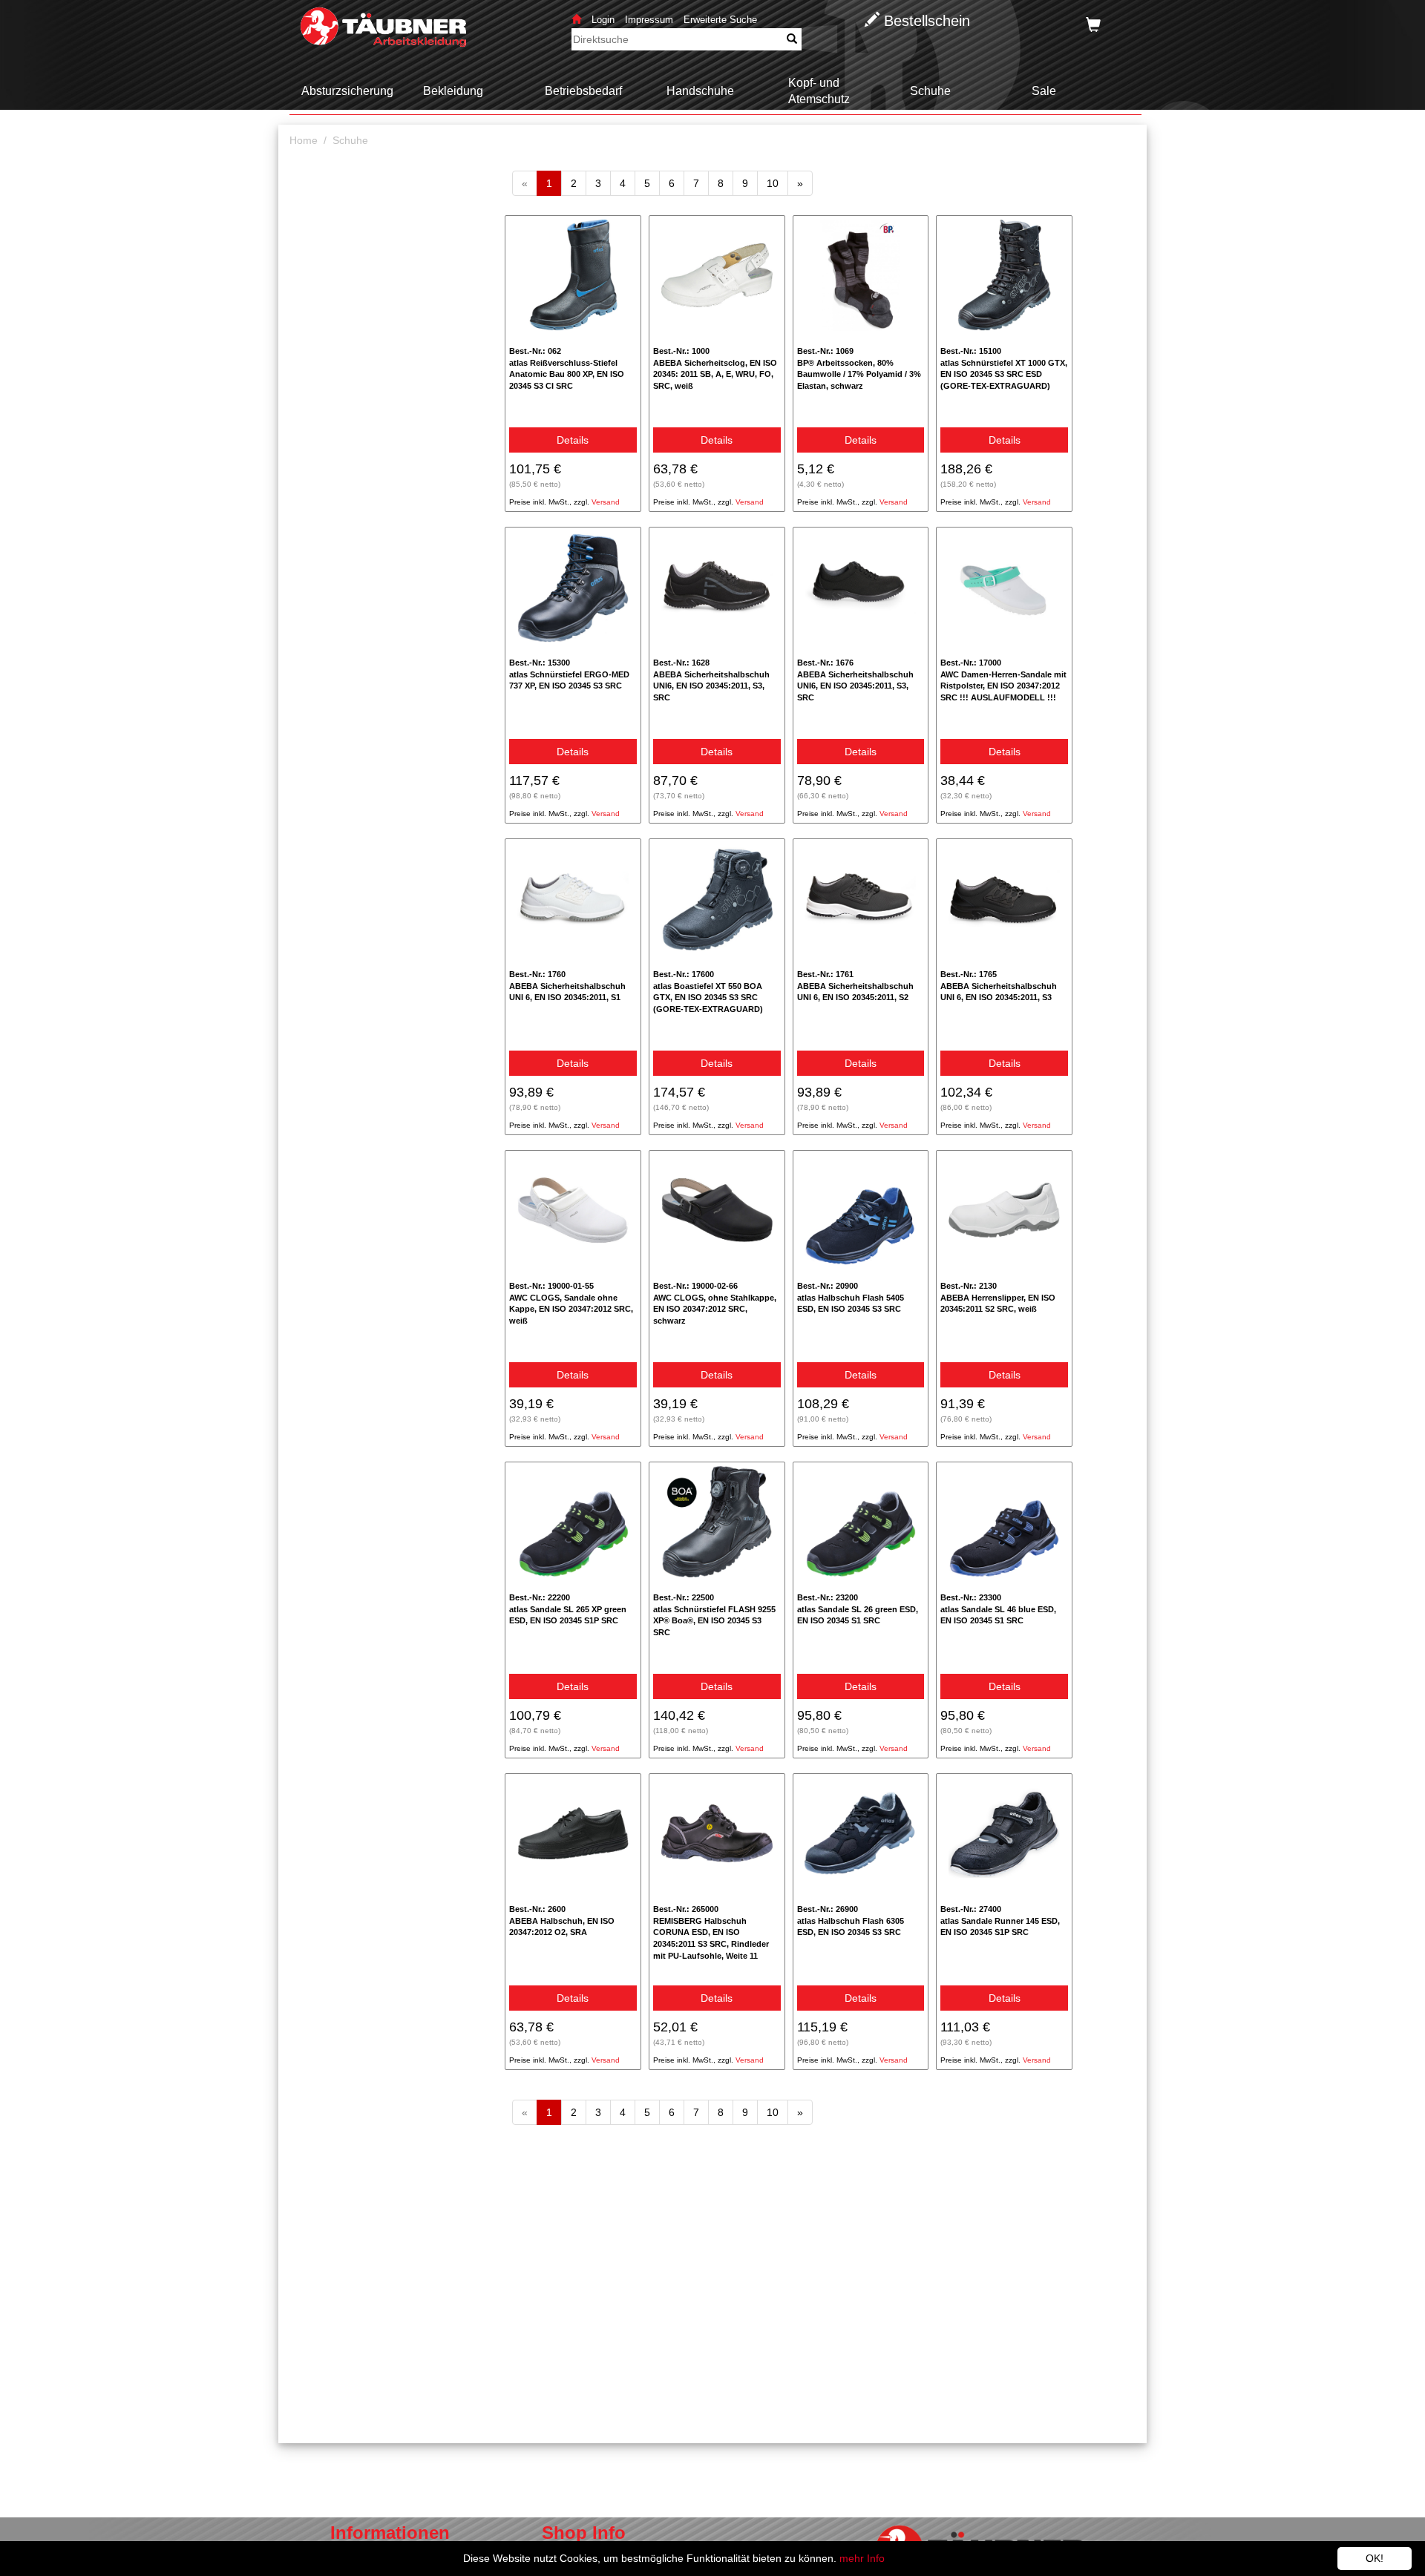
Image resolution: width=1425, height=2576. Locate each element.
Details (573, 440)
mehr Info (862, 2558)
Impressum (649, 20)
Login (605, 20)
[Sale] (1038, 106)
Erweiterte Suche (720, 20)
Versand (606, 502)
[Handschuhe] (694, 106)
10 (777, 183)
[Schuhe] (924, 106)
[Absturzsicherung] (341, 106)
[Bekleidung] (447, 106)
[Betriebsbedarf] (577, 106)
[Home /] (309, 152)
